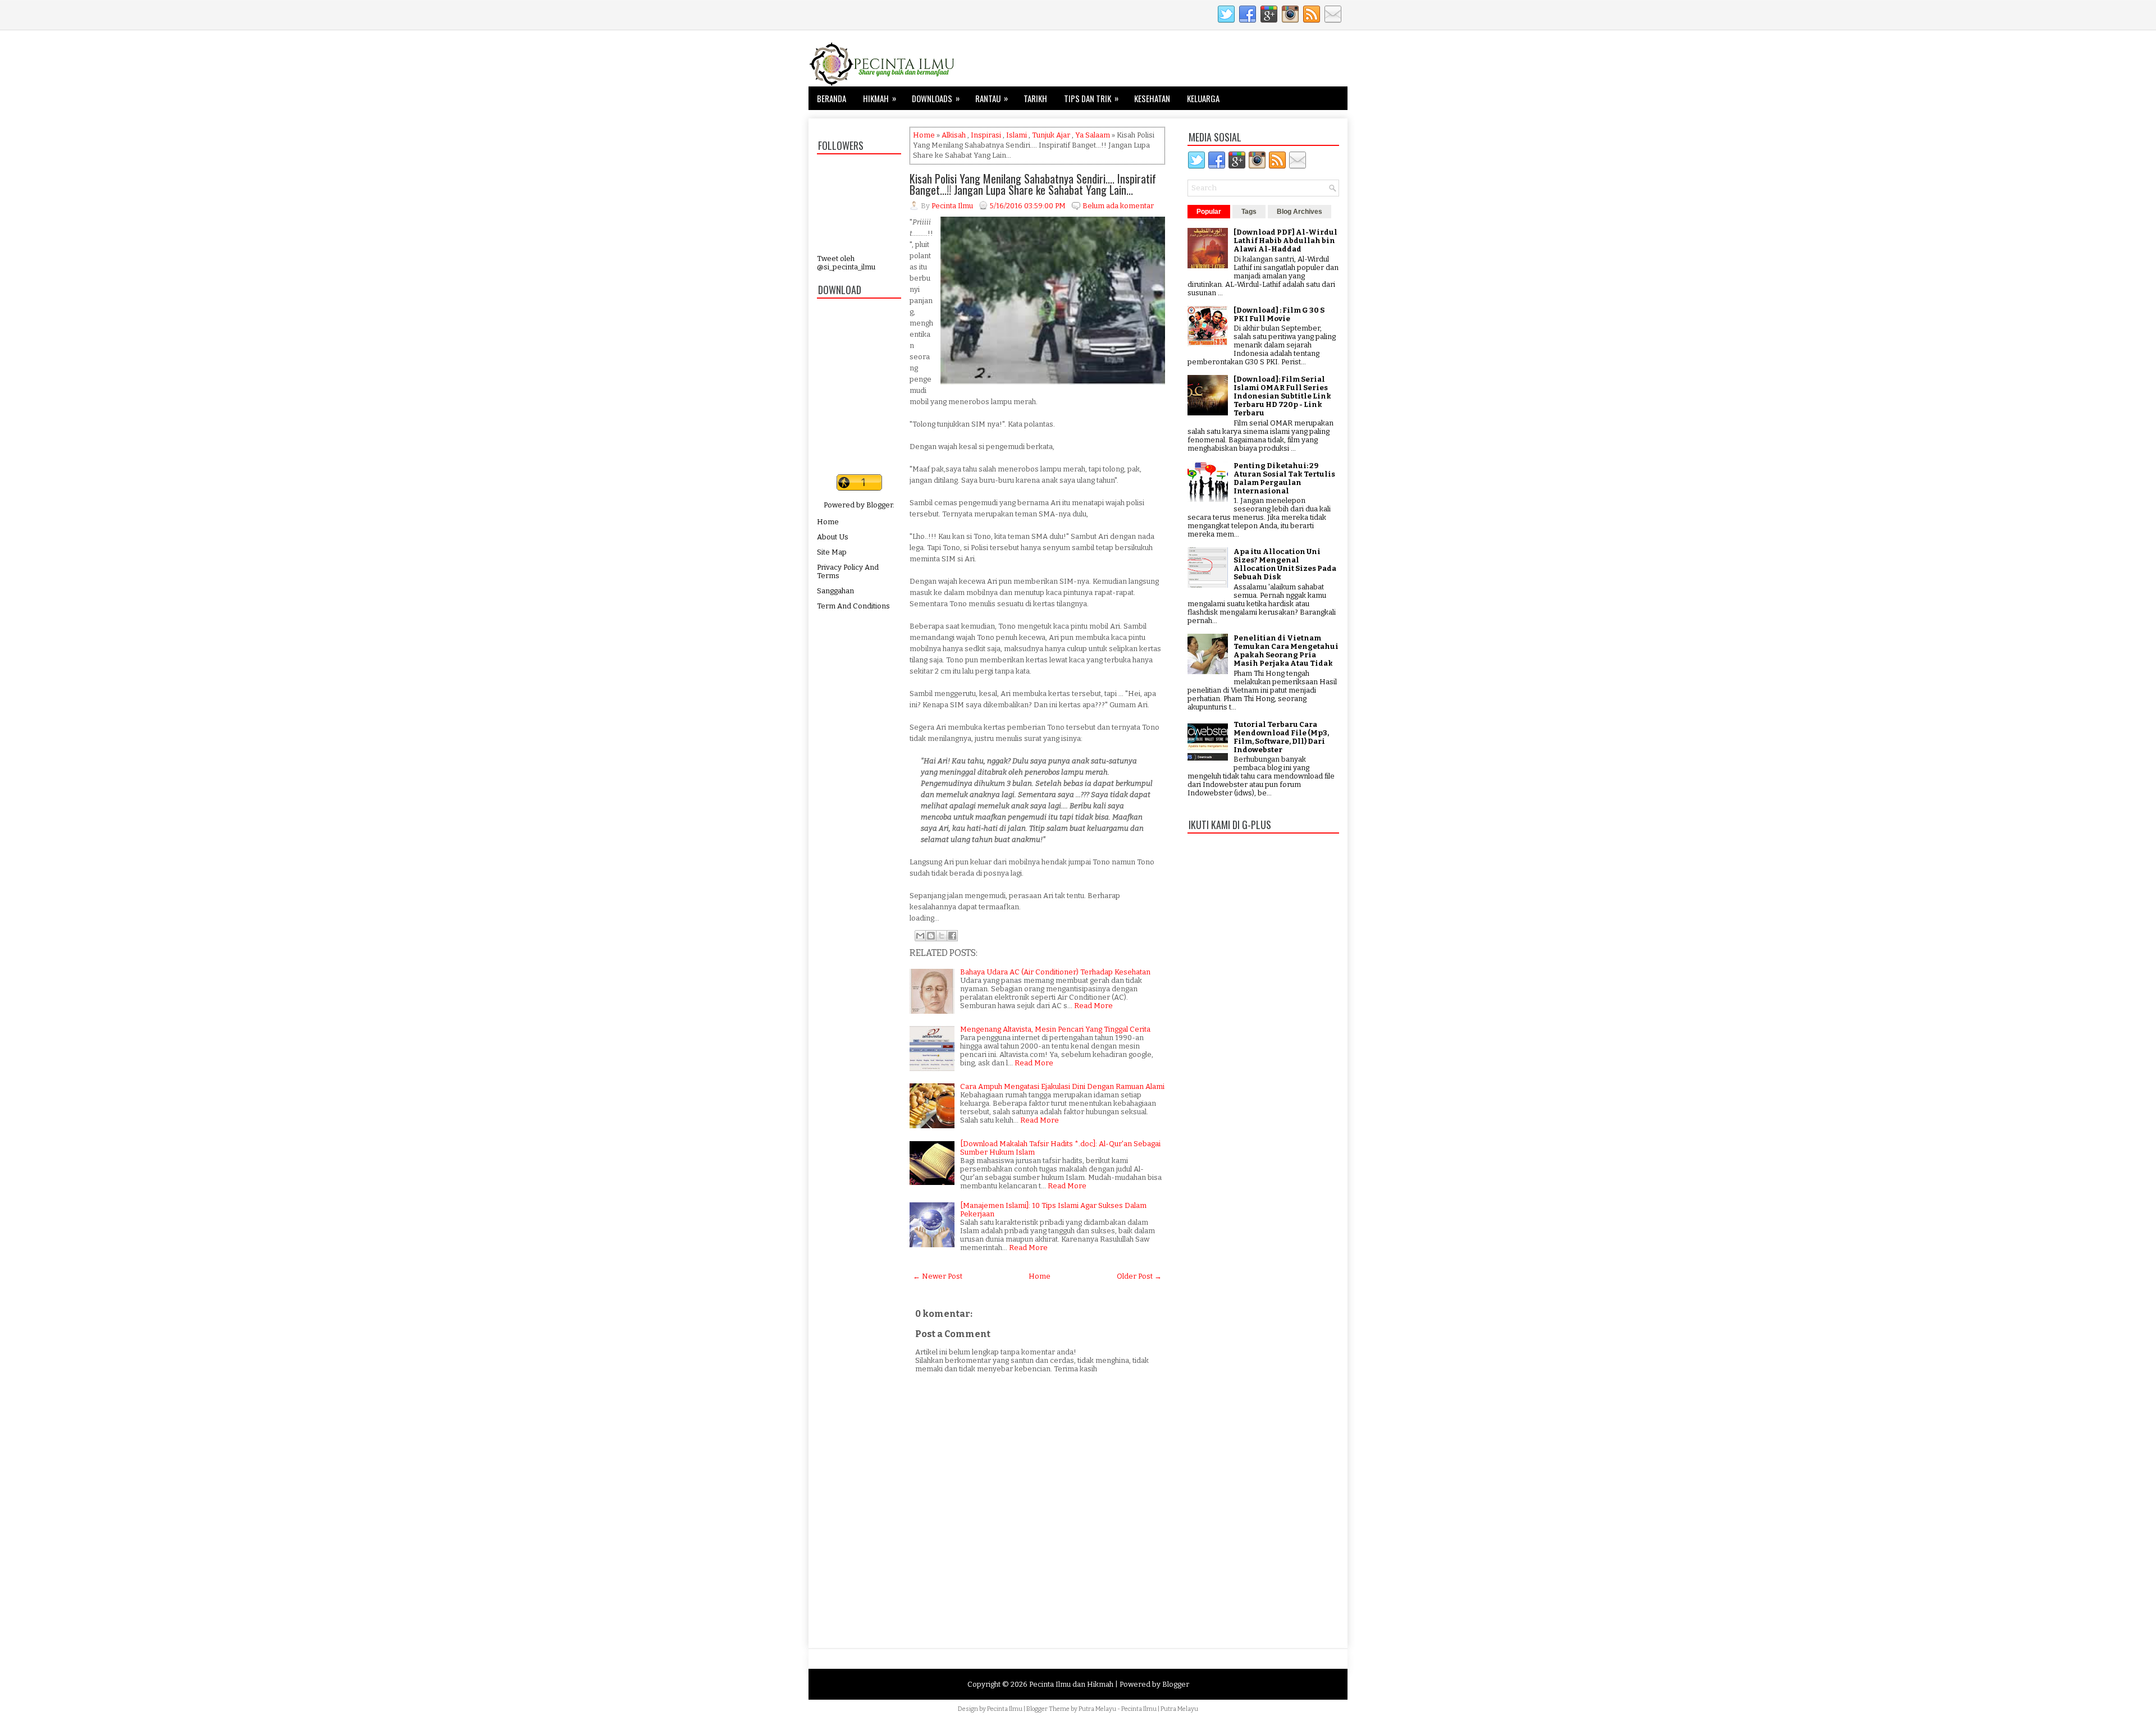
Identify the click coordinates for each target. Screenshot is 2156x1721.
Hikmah (880, 98)
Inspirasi (986, 135)
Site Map (832, 552)
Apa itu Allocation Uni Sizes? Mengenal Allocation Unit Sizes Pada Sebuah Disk (1285, 564)
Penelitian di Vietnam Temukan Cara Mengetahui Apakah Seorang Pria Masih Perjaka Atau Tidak (1286, 651)
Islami (1017, 135)
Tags (1249, 212)
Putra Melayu (1097, 1709)
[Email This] (920, 936)
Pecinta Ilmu (1005, 1709)
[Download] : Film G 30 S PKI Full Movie (1279, 314)
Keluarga (1203, 98)
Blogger (880, 505)
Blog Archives (1299, 212)
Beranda (832, 98)
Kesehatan (1152, 98)
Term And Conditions (853, 606)
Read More (1093, 1006)
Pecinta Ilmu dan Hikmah (1071, 1684)
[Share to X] (942, 936)
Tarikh (1035, 98)
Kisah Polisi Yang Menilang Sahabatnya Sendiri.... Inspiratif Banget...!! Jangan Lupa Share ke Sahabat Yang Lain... (1033, 184)
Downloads (936, 98)
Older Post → (1139, 1276)
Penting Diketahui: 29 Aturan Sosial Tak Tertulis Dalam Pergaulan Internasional (1284, 478)
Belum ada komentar (1118, 206)
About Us (833, 537)
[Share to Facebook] (952, 936)
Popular (1209, 212)
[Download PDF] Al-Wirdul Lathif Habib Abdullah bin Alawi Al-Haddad (1285, 241)
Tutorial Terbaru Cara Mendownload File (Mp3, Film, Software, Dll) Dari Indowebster (1281, 737)
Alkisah (954, 135)
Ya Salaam (1093, 135)
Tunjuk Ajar (1051, 135)
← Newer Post (938, 1276)
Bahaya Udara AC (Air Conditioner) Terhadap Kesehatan (1055, 972)
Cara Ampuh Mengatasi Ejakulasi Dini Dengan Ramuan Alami (1062, 1086)
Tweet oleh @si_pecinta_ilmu (846, 263)
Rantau (992, 98)
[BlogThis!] (931, 936)
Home (828, 522)
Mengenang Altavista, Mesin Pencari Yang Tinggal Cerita (1055, 1029)
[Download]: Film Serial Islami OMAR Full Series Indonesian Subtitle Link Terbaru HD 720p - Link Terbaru (1282, 396)
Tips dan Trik (1091, 98)
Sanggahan (835, 591)
